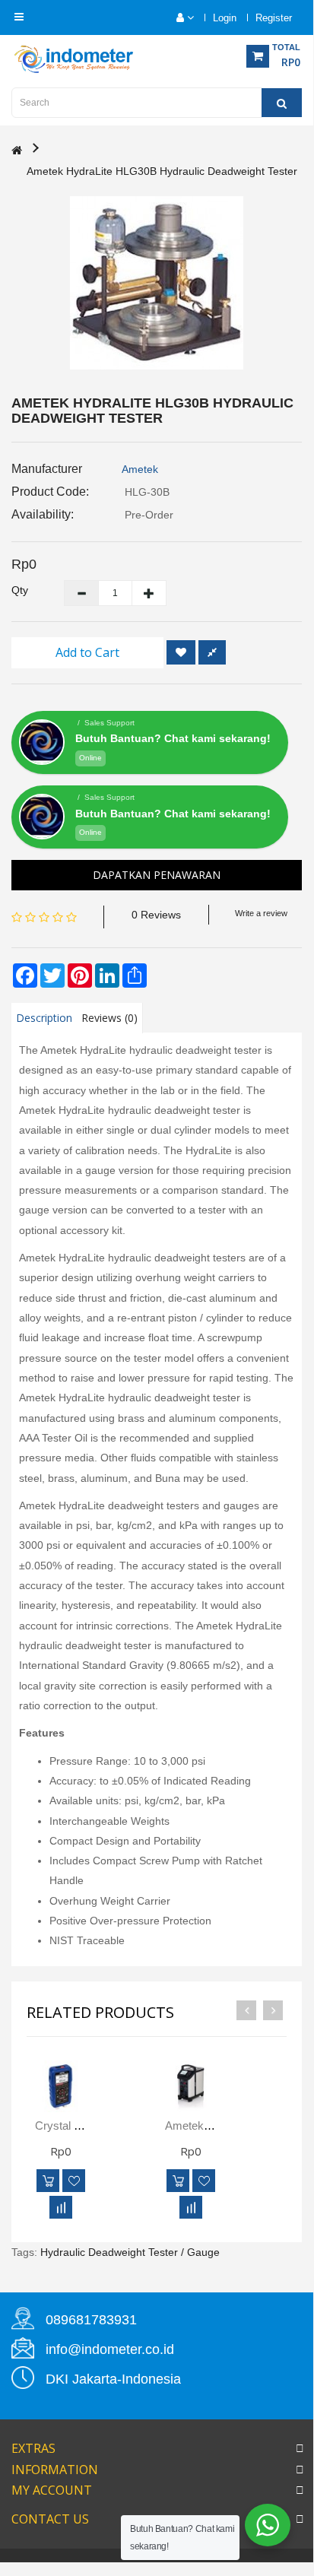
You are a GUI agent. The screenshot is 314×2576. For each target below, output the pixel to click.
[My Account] (178, 18)
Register (274, 18)
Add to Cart (87, 652)
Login (225, 18)
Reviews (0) (109, 1018)
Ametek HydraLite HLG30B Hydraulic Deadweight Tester (162, 171)
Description (44, 1018)
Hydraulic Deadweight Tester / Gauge (130, 2252)
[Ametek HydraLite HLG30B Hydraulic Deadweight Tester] (157, 283)
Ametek (140, 469)
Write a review (261, 913)
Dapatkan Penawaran (157, 875)
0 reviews (156, 915)
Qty (20, 590)
